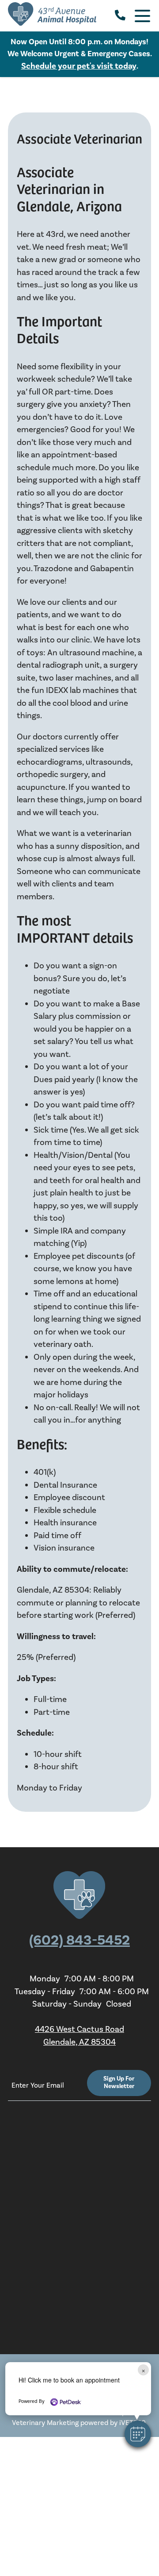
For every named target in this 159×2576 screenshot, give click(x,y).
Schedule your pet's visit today (79, 66)
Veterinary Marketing (45, 2423)
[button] (138, 2434)
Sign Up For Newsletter (119, 2083)
